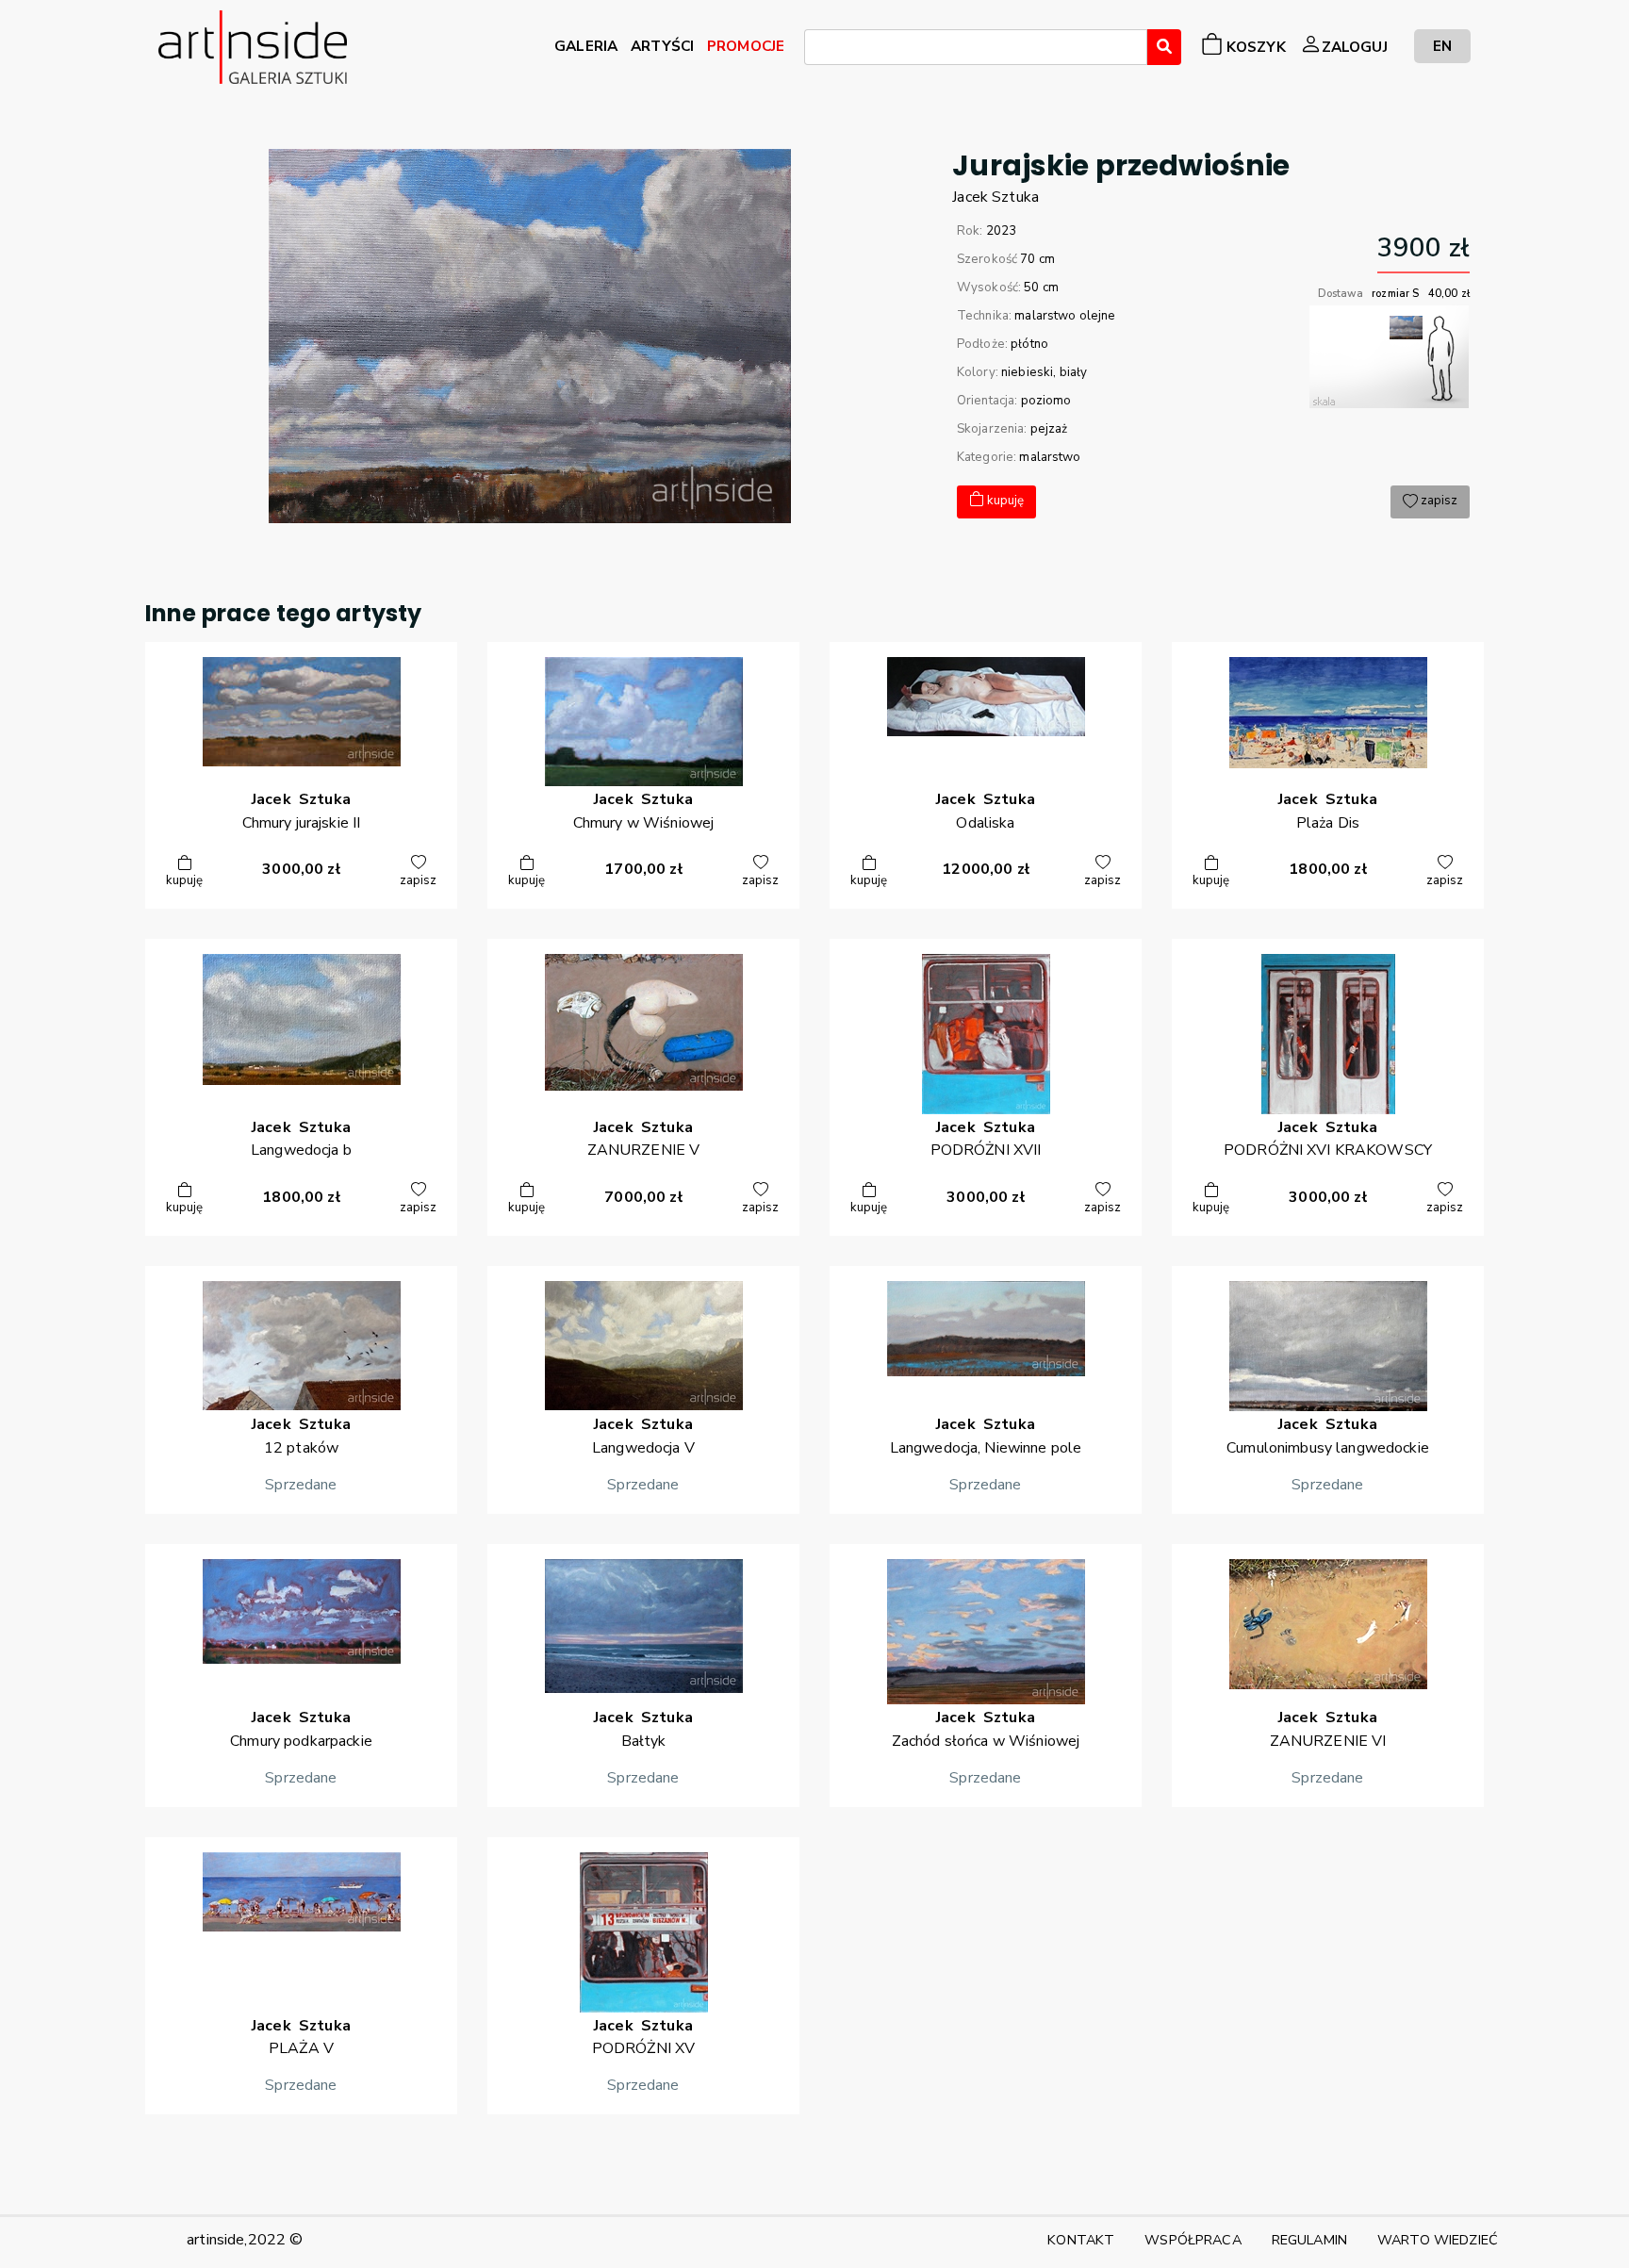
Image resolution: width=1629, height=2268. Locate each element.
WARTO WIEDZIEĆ (1438, 2240)
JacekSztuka (995, 197)
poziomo (1046, 401)
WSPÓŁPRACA (1193, 2240)
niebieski (1027, 372)
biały (1074, 372)
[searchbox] (815, 50)
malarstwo (1050, 457)
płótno (1029, 344)
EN (1442, 46)
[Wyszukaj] (1164, 47)
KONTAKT (1081, 2240)
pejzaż (1049, 429)
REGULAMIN (1309, 2240)
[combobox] (976, 47)
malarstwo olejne (1065, 316)
